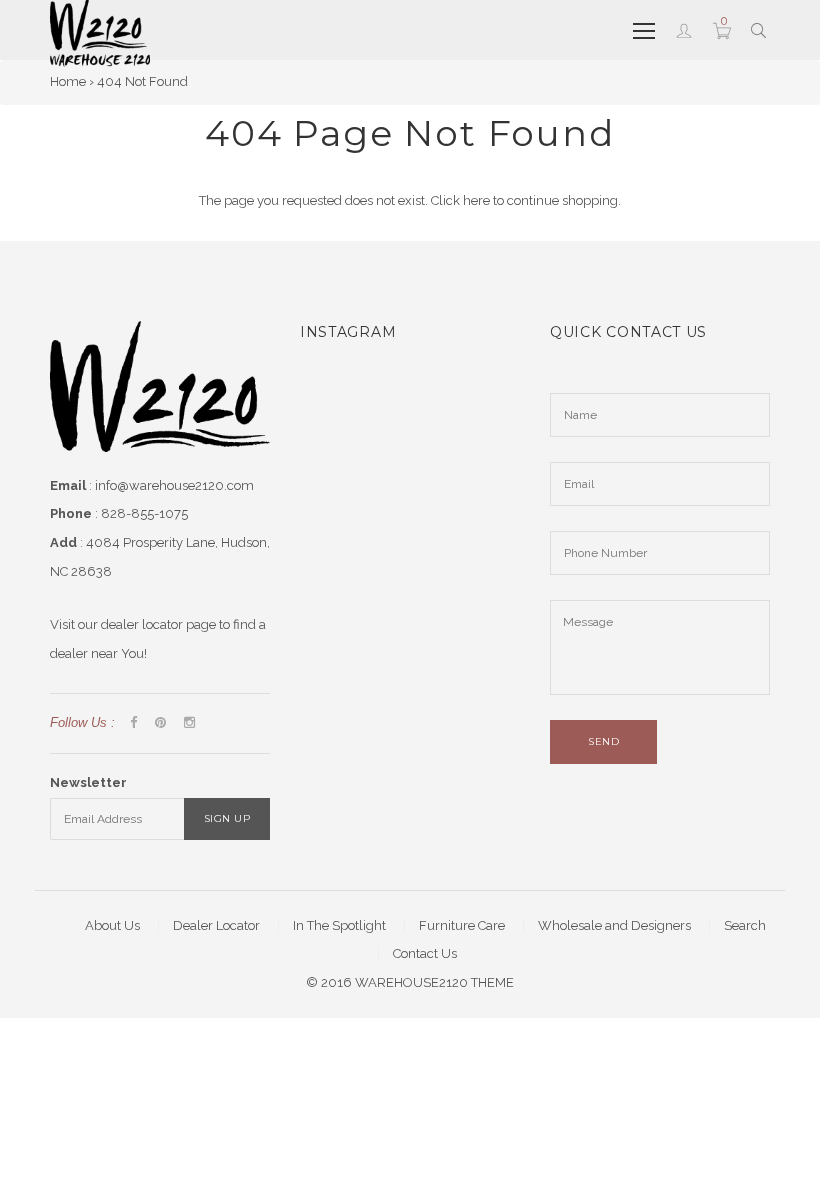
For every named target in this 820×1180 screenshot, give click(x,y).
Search (745, 925)
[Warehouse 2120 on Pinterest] (160, 723)
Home (68, 81)
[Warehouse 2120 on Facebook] (133, 723)
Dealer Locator (216, 925)
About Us (112, 925)
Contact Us (425, 953)
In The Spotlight (339, 925)
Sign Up (227, 818)
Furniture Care (462, 925)
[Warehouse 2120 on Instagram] (189, 723)
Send (603, 741)
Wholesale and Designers (614, 925)
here (476, 200)
